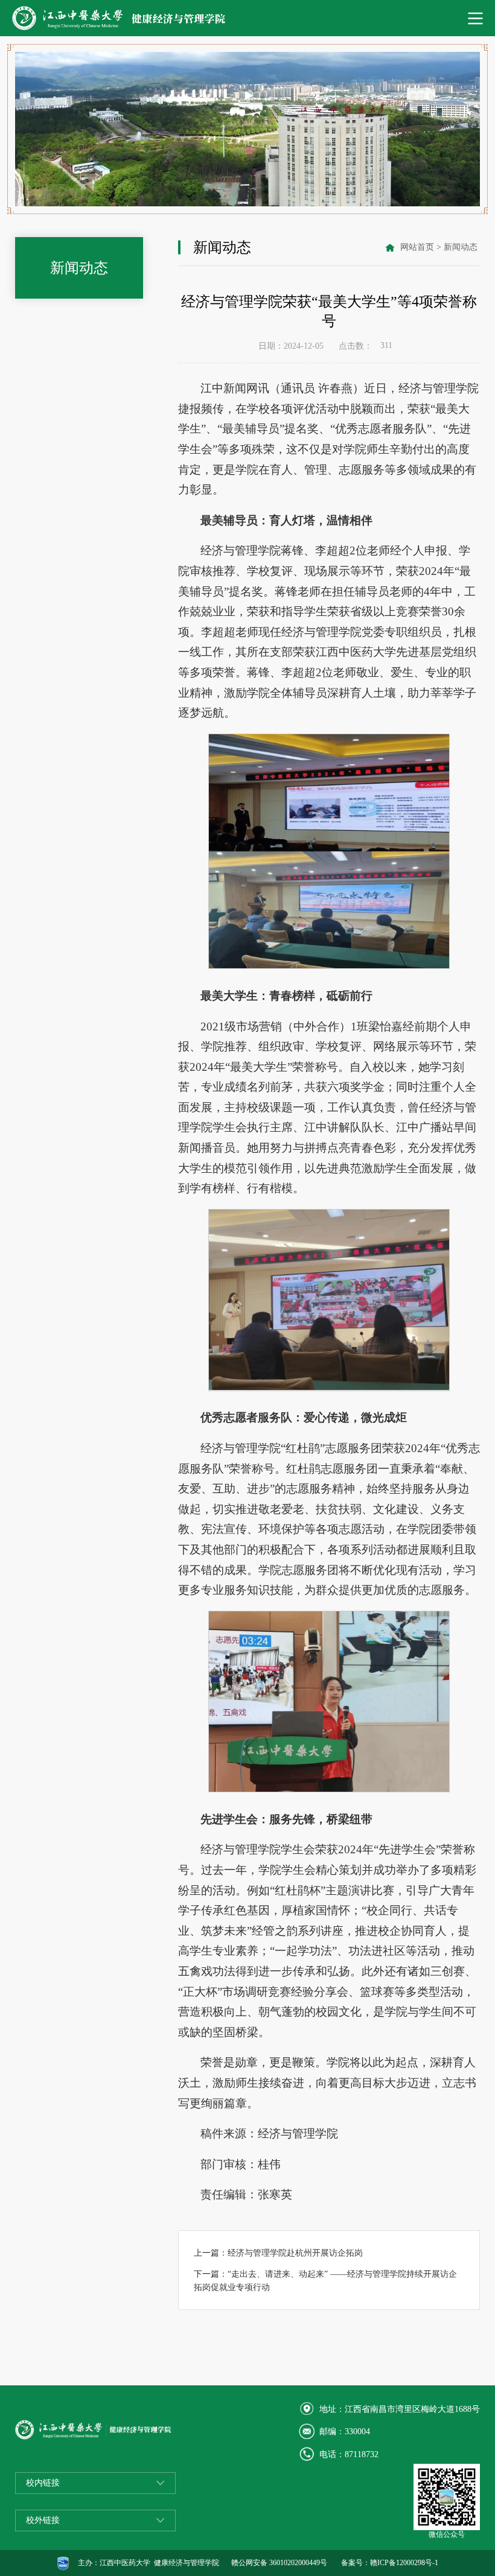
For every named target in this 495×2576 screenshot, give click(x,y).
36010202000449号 (298, 2563)
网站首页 (417, 247)
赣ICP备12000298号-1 (404, 2563)
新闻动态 (461, 247)
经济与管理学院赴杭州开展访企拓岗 (295, 2253)
